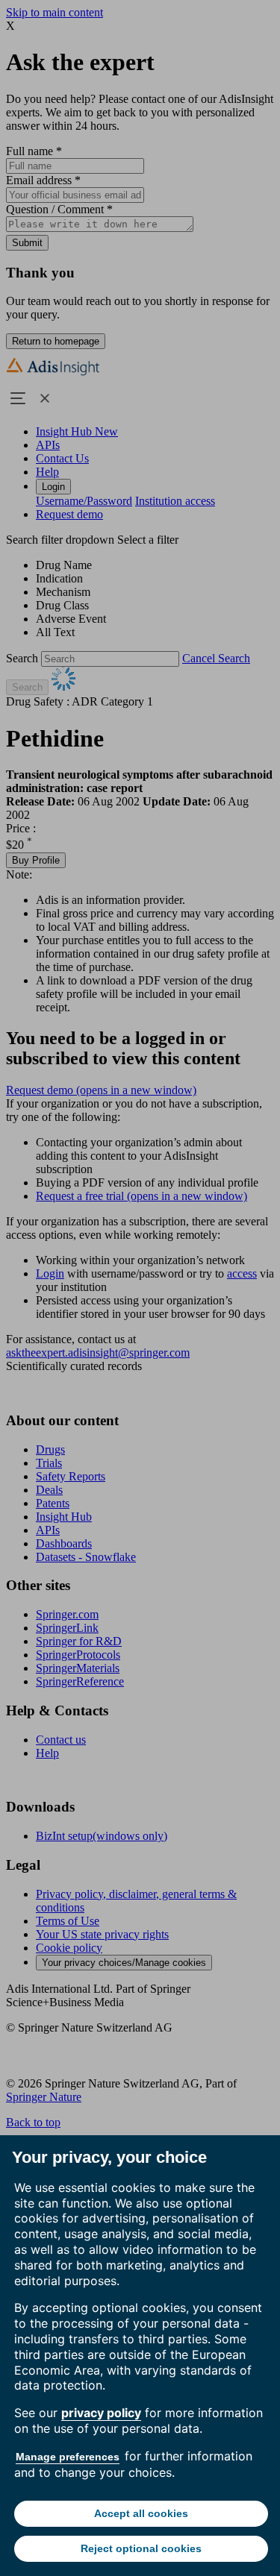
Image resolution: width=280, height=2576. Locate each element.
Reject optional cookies (141, 2548)
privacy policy (101, 2413)
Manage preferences (68, 2457)
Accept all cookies (141, 2513)
